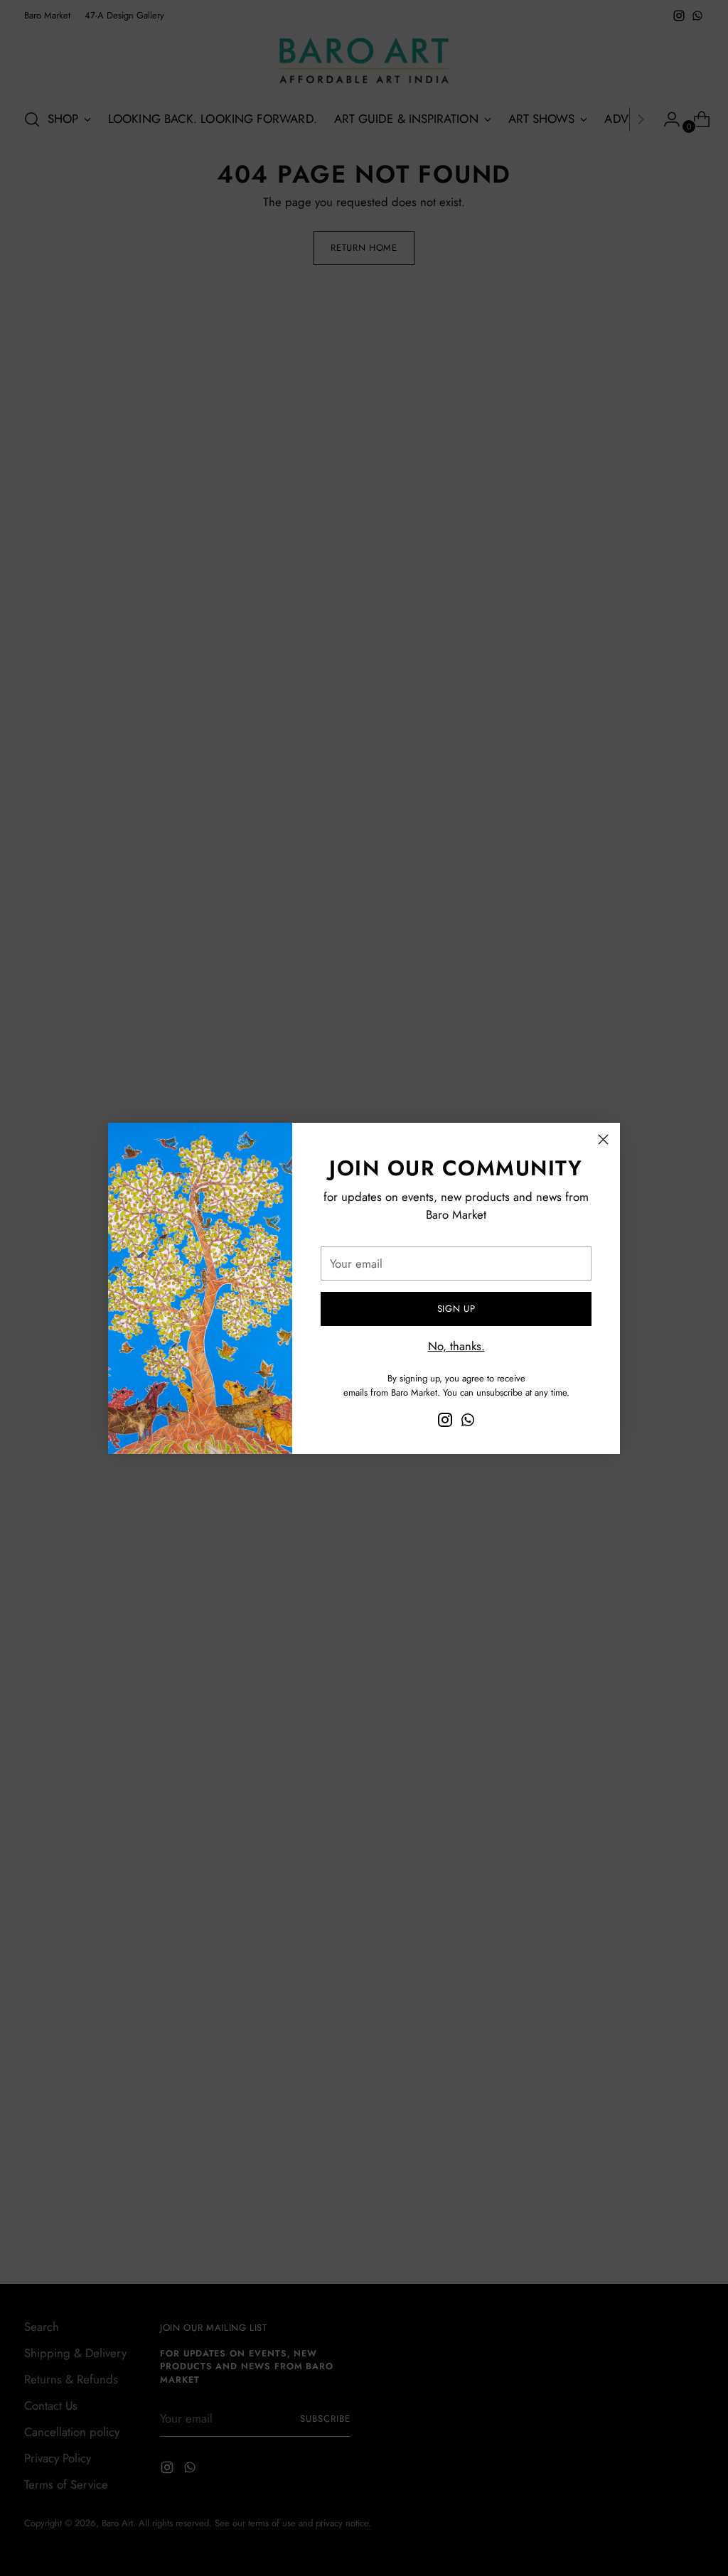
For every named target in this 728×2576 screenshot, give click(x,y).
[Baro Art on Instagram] (445, 1422)
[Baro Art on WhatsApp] (468, 1422)
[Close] (603, 1139)
